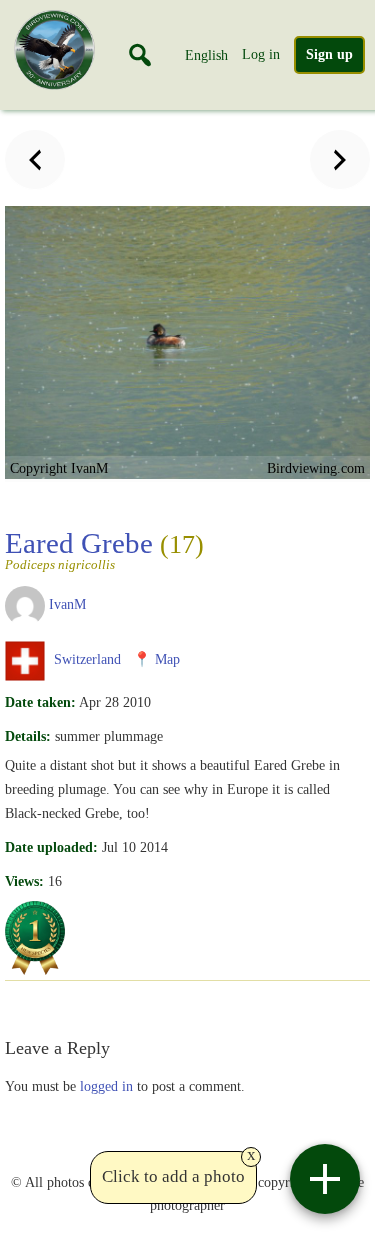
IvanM (67, 604)
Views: (24, 881)
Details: (28, 736)
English (206, 55)
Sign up (329, 54)
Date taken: (40, 702)
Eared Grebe (104, 549)
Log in (261, 54)
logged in (106, 1086)
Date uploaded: (51, 847)
